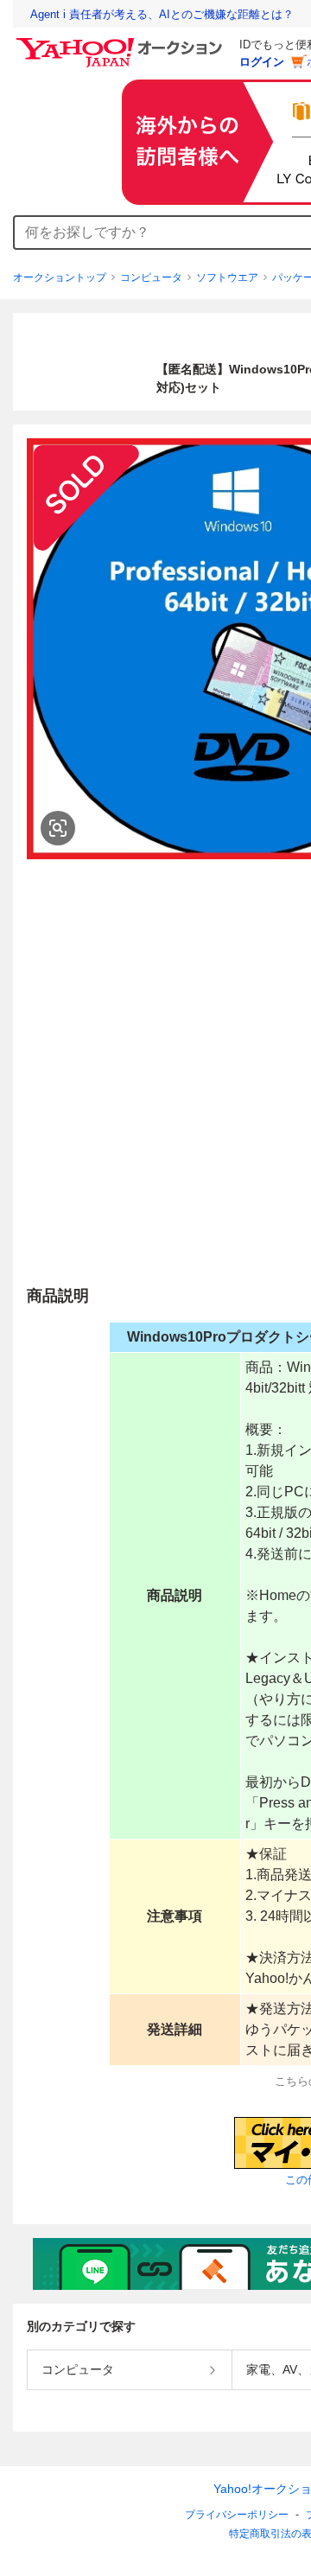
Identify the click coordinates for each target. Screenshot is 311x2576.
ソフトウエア (227, 277)
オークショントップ (60, 277)
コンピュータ (151, 277)
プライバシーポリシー (237, 2515)
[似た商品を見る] (58, 828)
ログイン (262, 62)
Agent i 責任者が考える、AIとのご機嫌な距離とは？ (162, 14)
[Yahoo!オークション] (122, 42)
